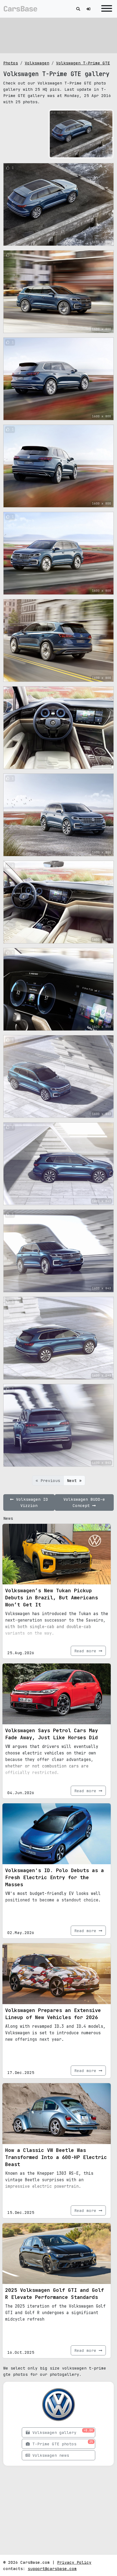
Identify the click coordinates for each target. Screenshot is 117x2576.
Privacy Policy (74, 2562)
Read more (87, 1651)
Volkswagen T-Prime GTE (83, 63)
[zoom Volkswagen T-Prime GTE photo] (107, 152)
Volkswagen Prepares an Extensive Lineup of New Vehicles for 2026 (53, 2014)
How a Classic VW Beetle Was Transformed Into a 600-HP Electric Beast (56, 2157)
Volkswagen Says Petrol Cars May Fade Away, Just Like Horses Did (52, 1734)
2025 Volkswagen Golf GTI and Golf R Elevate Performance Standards (55, 2294)
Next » (74, 1480)
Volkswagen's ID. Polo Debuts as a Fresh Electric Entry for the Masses (55, 1877)
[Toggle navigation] (105, 9)
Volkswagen (37, 63)
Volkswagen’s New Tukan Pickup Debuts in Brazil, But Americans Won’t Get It (52, 1598)
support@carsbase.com (52, 2569)
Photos (11, 63)
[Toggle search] (78, 9)
